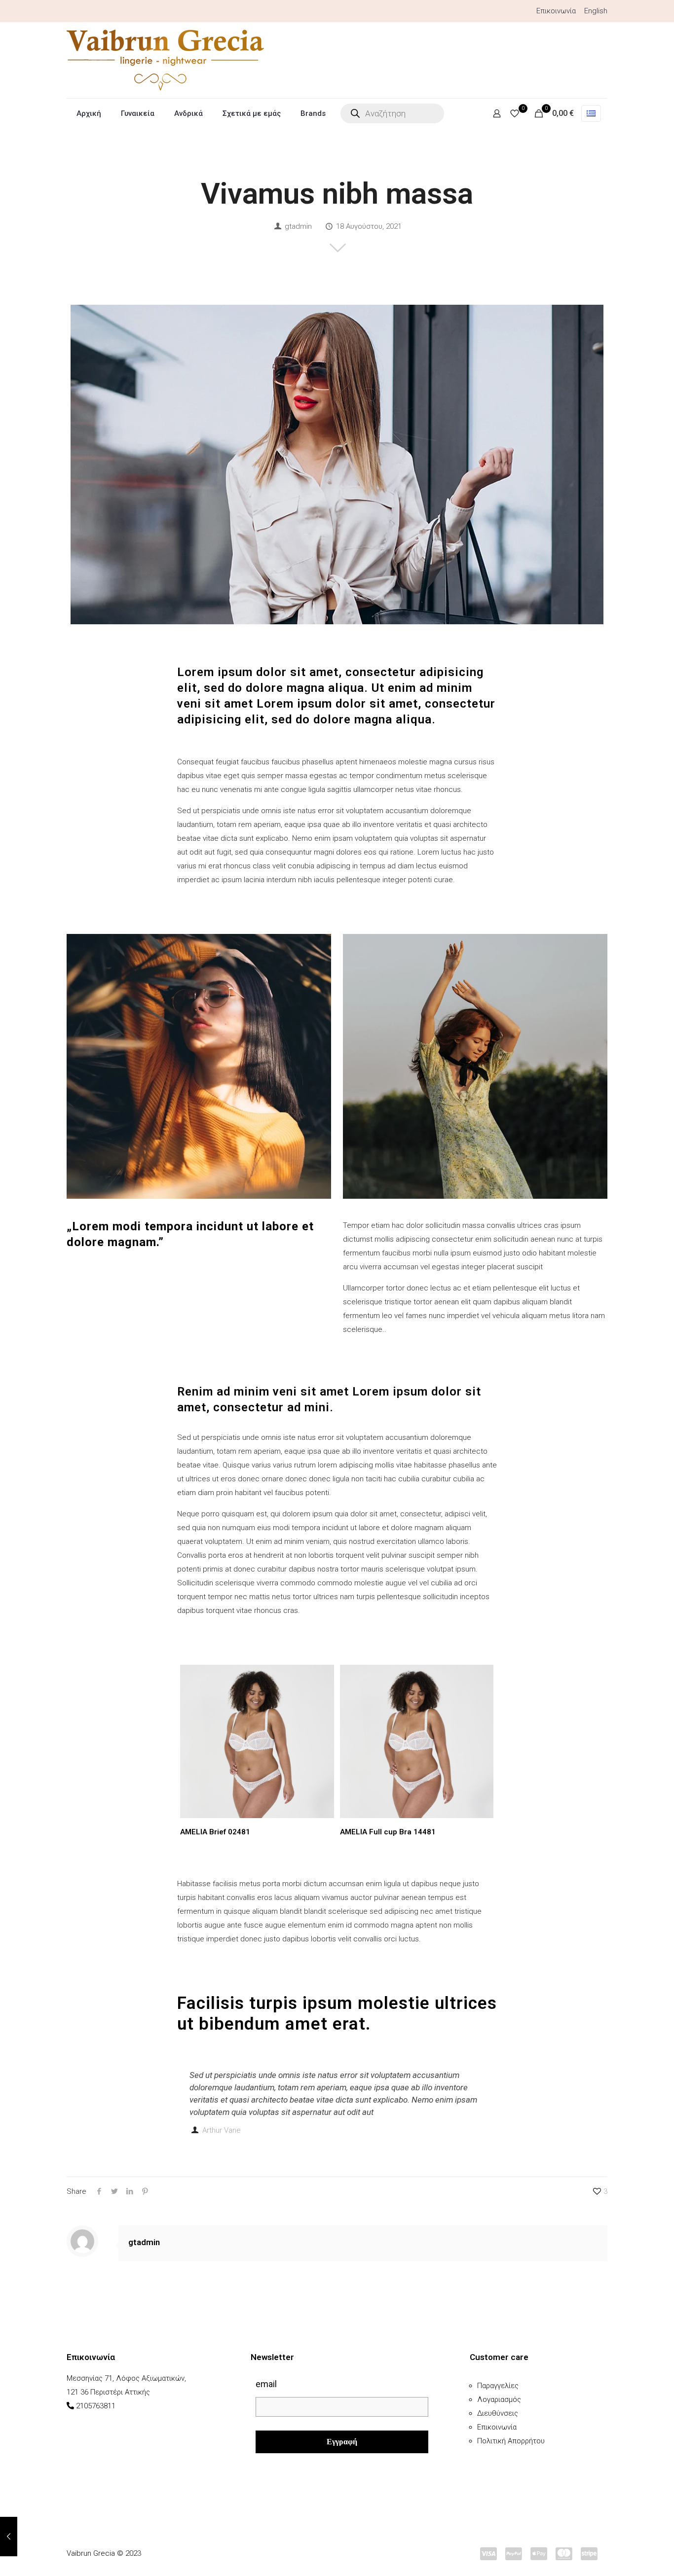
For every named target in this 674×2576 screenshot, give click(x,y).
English (596, 11)
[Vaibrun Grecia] (165, 60)
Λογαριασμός (499, 2399)
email (266, 2384)
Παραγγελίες (498, 2386)
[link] (199, 1066)
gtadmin (298, 226)
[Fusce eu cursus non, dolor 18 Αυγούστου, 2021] (9, 2537)
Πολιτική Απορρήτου (511, 2441)
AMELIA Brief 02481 (215, 1832)
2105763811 (96, 2406)
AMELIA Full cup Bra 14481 (388, 1832)
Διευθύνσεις (498, 2413)
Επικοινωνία (556, 11)
